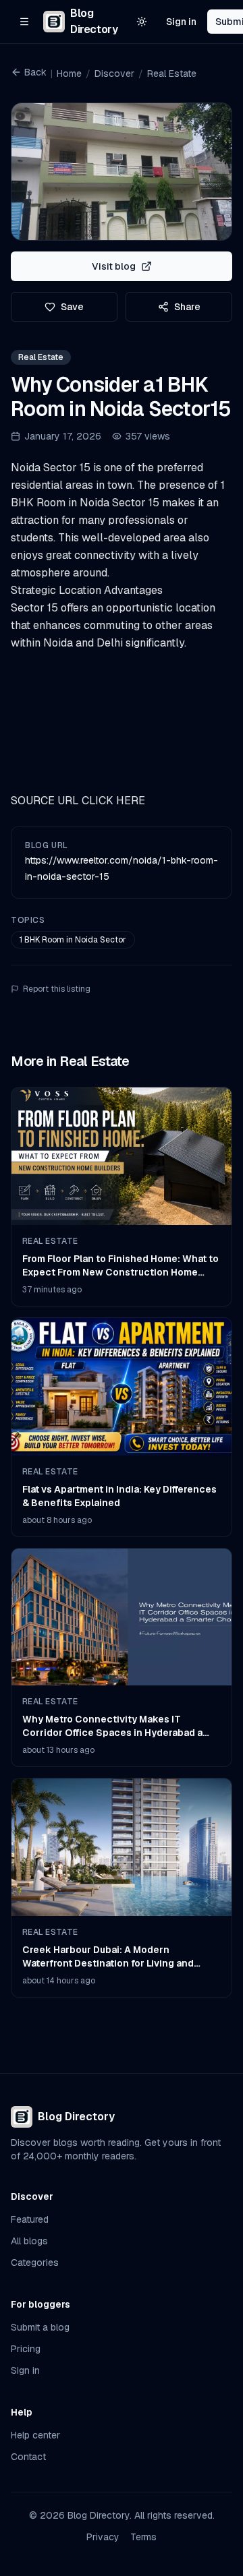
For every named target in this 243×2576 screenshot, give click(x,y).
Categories (35, 2263)
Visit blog (114, 266)
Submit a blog (40, 2327)
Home (69, 73)
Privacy (103, 2537)
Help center (35, 2435)
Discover (114, 73)
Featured (30, 2219)
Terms (143, 2537)
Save (72, 307)
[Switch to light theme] (142, 22)
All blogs (29, 2241)
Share (187, 307)
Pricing (26, 2349)
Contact (28, 2457)
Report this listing (57, 989)
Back (35, 72)
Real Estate (172, 73)
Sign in (181, 22)
